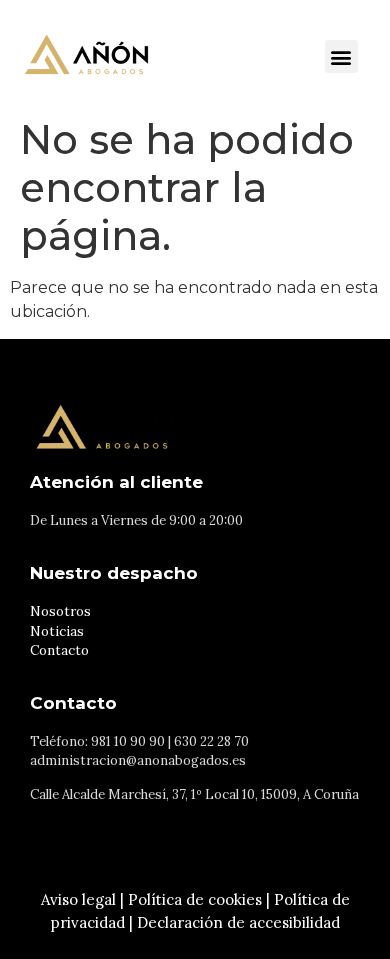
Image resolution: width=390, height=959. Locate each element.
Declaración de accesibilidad (238, 922)
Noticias (57, 631)
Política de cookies (195, 899)
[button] (341, 56)
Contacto (59, 650)
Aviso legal (78, 899)
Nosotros (60, 611)
